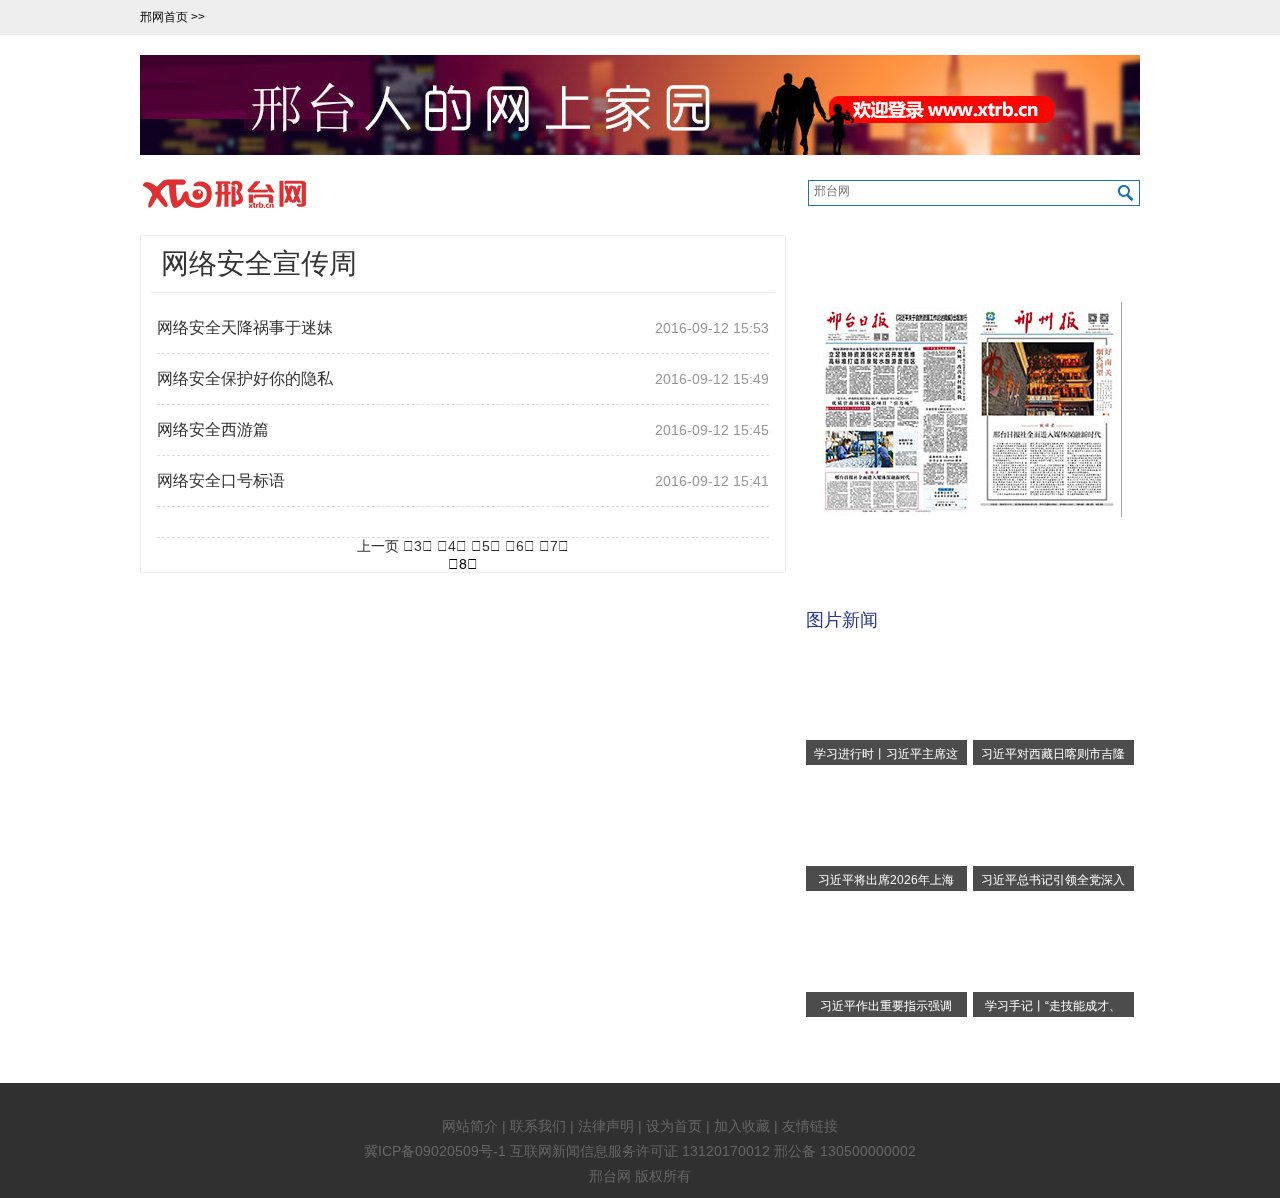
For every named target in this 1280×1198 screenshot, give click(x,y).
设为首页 (674, 1126)
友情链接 (810, 1126)
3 (418, 546)
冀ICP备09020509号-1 (435, 1151)
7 (554, 546)
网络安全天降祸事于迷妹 (245, 327)
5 (486, 546)
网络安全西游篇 (213, 429)
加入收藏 (742, 1126)
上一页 (378, 546)
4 (452, 546)
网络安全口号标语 (221, 480)
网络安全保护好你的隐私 (245, 378)
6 (520, 546)
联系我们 (538, 1126)
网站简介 (470, 1126)
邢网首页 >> (174, 17)
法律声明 (606, 1126)
